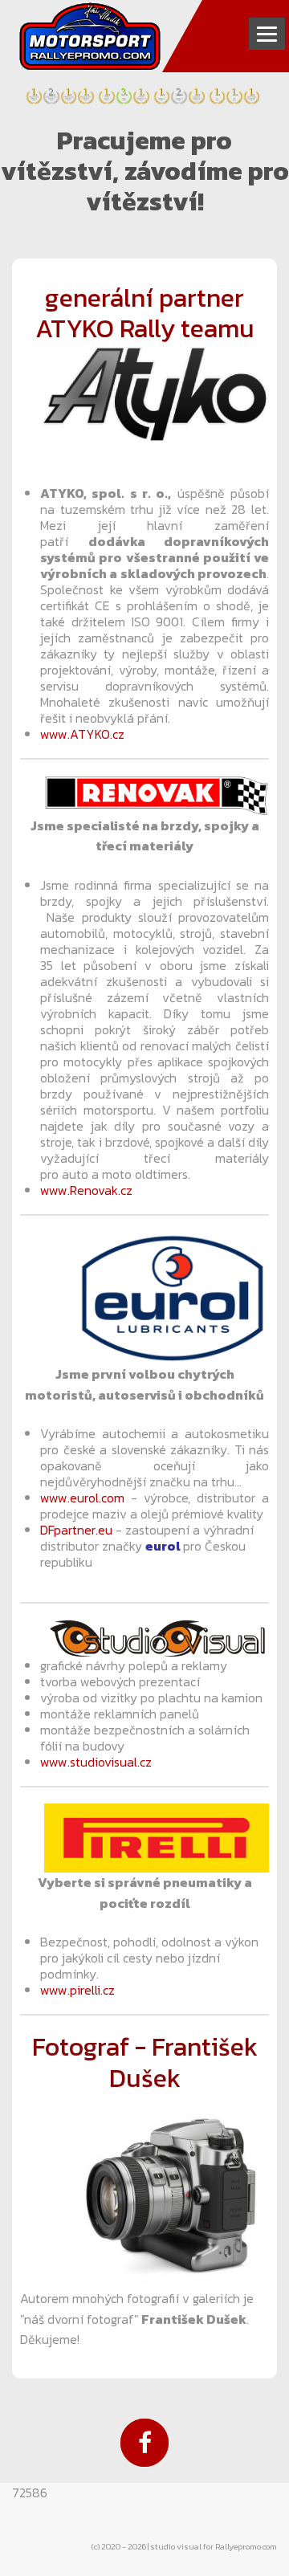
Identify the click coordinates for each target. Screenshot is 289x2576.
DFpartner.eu (76, 1530)
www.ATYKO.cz (82, 734)
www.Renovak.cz (86, 1190)
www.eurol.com (82, 1498)
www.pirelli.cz (77, 1990)
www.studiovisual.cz (96, 1762)
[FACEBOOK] (144, 2443)
